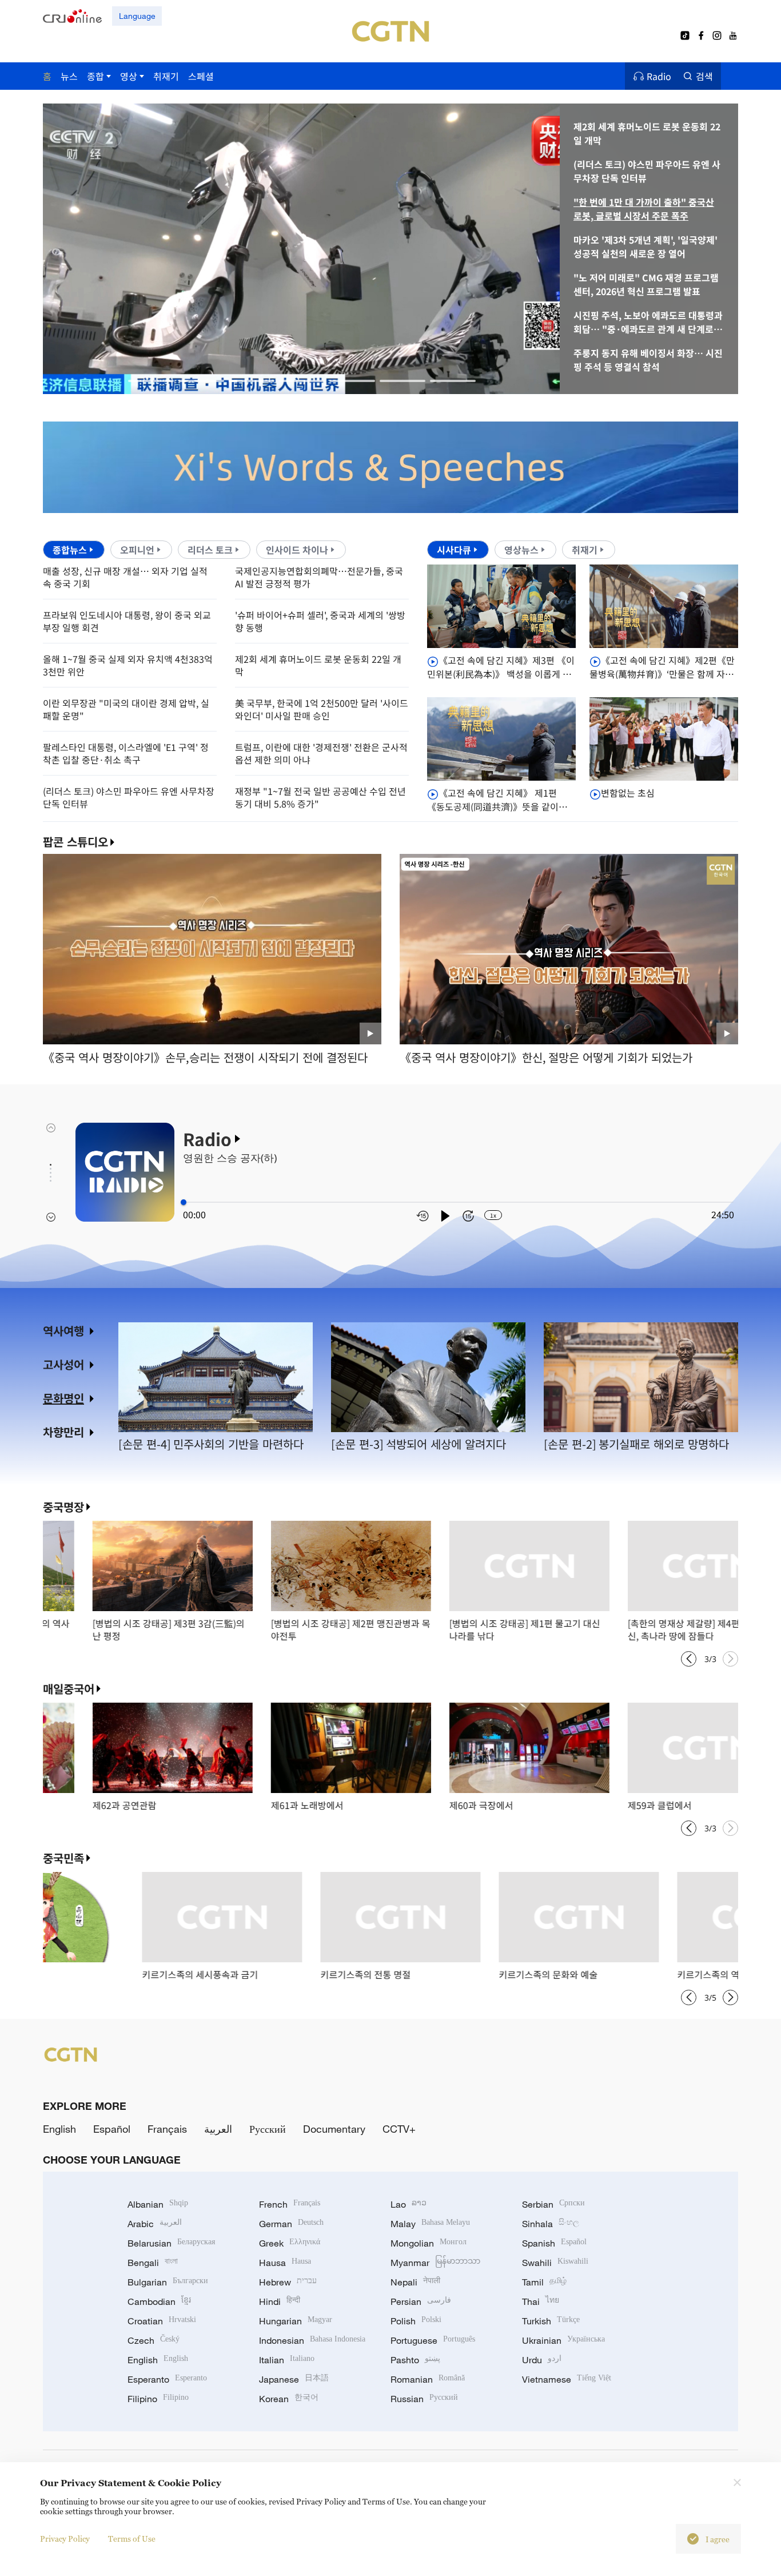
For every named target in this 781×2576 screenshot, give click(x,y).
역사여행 (63, 1331)
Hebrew (288, 2282)
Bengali (153, 2263)
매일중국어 (69, 1689)
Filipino (158, 2399)
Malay (430, 2224)
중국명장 (63, 1507)
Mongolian (429, 2243)
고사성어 (63, 1364)
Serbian (553, 2204)
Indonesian (312, 2340)
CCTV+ (399, 2129)
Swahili (555, 2263)
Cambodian (159, 2301)
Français (167, 2129)
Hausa (285, 2263)
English (59, 2129)
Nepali (415, 2282)
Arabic (155, 2224)
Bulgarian (168, 2282)
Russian (424, 2399)
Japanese (294, 2379)
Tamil (544, 2282)
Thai (541, 2301)
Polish (416, 2321)
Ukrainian (563, 2340)
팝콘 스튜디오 (75, 842)
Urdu (542, 2360)
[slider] (184, 1202)
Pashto (415, 2360)
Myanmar (435, 2263)
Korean (289, 2399)
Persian (421, 2301)
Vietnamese (567, 2379)
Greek (290, 2243)
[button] (151, 381)
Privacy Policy (65, 2539)
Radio (659, 76)
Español (112, 2129)
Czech (154, 2340)
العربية (218, 2129)
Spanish (554, 2243)
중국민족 (63, 1858)
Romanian (428, 2379)
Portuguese (433, 2340)
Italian (287, 2360)
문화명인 (63, 1398)
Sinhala (551, 2224)
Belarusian (171, 2243)
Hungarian (296, 2321)
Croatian (162, 2321)
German (291, 2224)
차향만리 (63, 1432)
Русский (268, 2129)
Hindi (280, 2301)
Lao (409, 2204)
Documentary (334, 2129)
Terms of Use (132, 2539)
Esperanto (167, 2379)
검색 (704, 76)
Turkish (551, 2321)
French (290, 2204)
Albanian (158, 2204)
